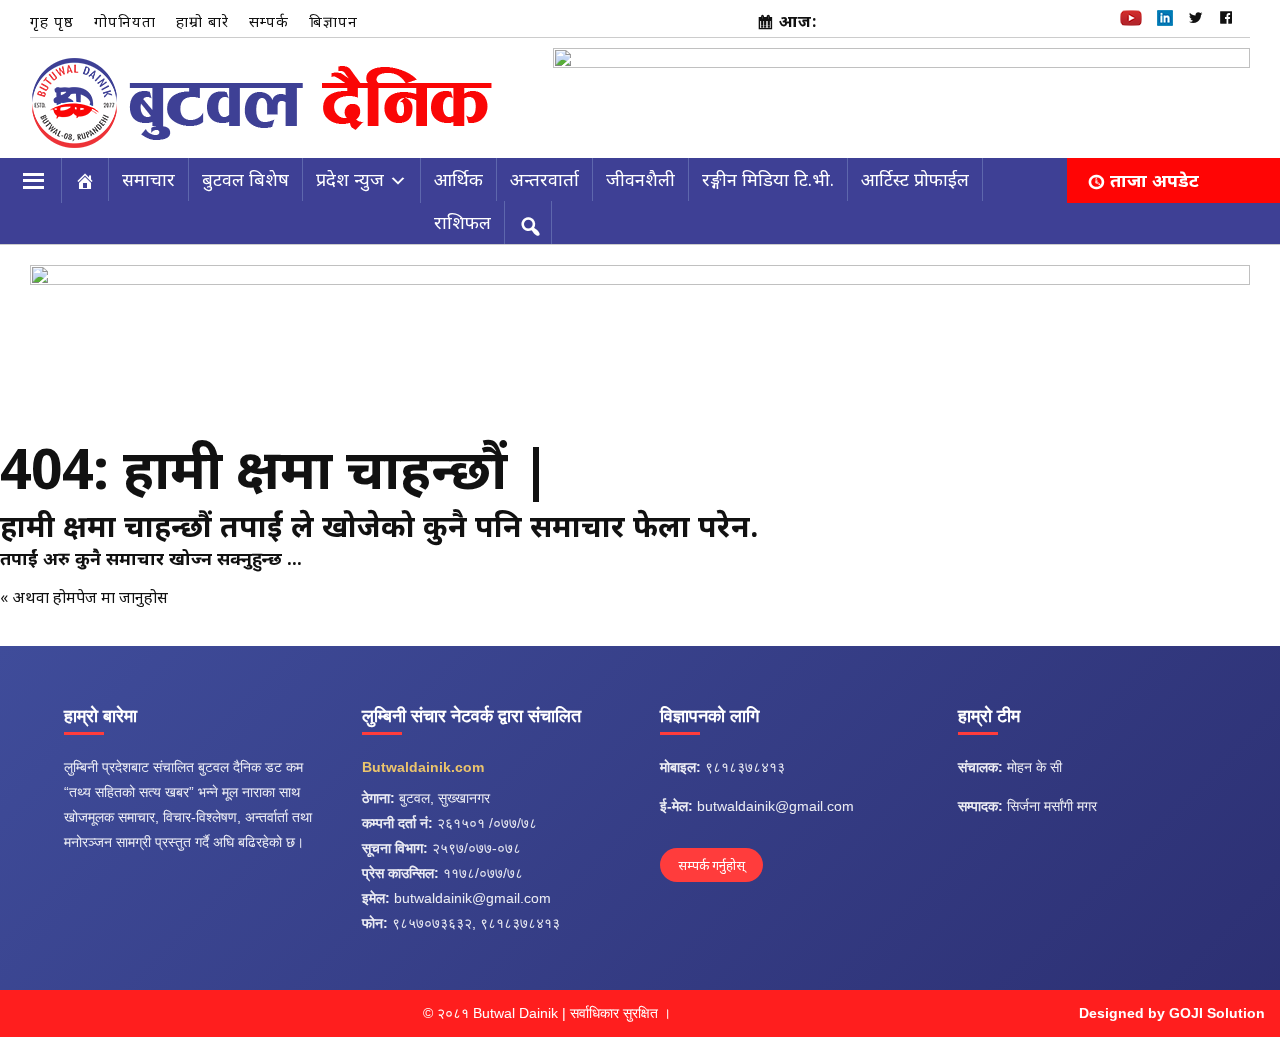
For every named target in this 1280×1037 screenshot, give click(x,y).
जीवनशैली (640, 179)
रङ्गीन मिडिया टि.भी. (768, 179)
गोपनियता (125, 21)
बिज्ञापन (333, 21)
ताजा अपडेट (1154, 180)
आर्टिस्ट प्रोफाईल (915, 179)
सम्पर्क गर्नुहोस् (711, 865)
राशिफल (462, 222)
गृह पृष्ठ (52, 21)
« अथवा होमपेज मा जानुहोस (84, 597)
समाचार (148, 179)
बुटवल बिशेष (245, 179)
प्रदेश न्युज (350, 179)
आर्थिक (458, 179)
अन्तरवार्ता (544, 179)
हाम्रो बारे (202, 21)
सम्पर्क (269, 21)
